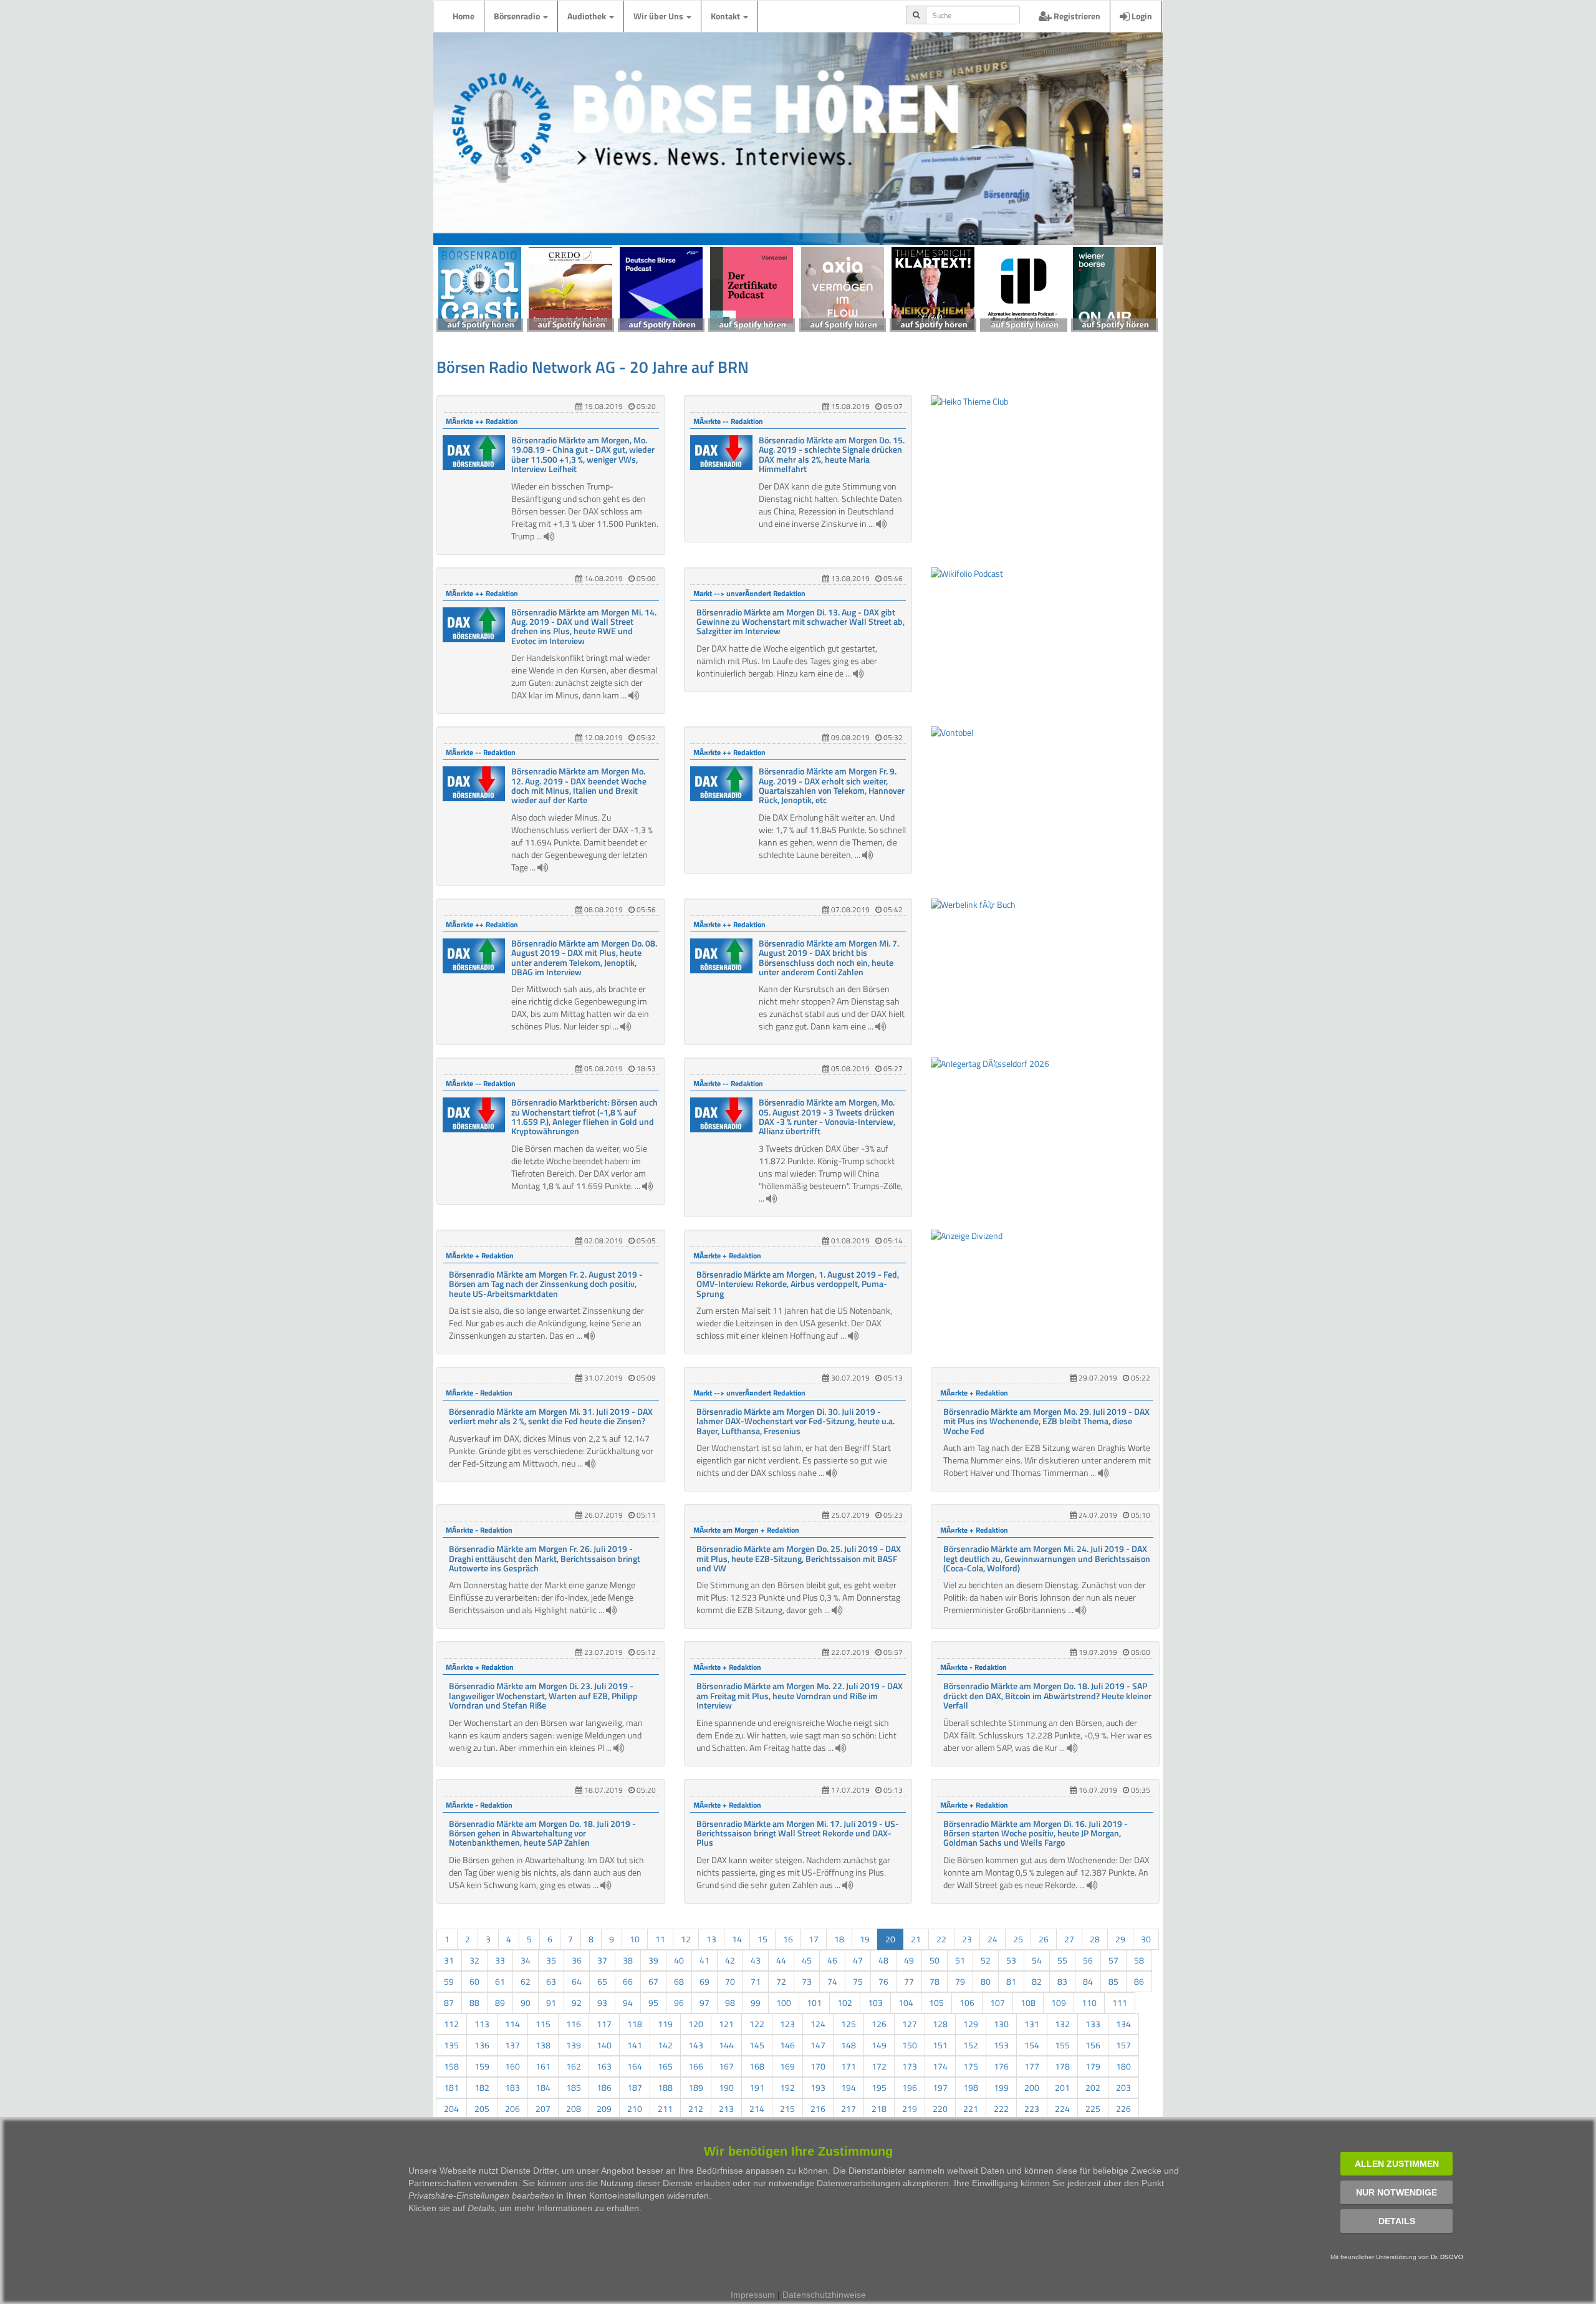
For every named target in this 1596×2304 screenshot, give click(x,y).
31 (449, 1960)
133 (1093, 2024)
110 (1089, 2003)
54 (1037, 1960)
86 (1139, 1981)
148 (848, 2045)
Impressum (753, 2295)
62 (526, 1981)
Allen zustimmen (1397, 2164)
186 (604, 2087)
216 (818, 2109)
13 (711, 1939)
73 (807, 1981)
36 (577, 1960)
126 (879, 2024)
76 (883, 1981)
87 (449, 2003)
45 (807, 1960)
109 (1059, 2003)
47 (858, 1960)
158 (451, 2066)
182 (482, 2087)
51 (960, 1960)
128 (940, 2024)
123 (787, 2024)
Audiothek (588, 16)
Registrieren (1076, 16)
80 (986, 1981)
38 (628, 1960)
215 (787, 2109)
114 (512, 2024)
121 (726, 2024)
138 (543, 2045)
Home (464, 16)
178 (1062, 2066)
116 (574, 2024)
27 (1069, 1939)
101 (814, 2003)
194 (848, 2087)
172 (879, 2066)
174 (940, 2066)
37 (602, 1960)
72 (781, 1981)
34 (526, 1960)
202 (1093, 2087)
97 (704, 2003)
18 (839, 1939)
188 (665, 2087)
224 (1062, 2109)
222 (1001, 2109)
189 (696, 2087)
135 (451, 2045)
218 (879, 2109)
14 (737, 1939)
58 (1139, 1960)
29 (1120, 1939)
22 (941, 1939)
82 (1037, 1981)
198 (971, 2087)
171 (848, 2066)
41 (704, 1960)
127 (910, 2024)
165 (665, 2066)
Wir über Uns (659, 16)
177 (1032, 2066)
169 (787, 2066)
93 (602, 2003)
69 (704, 1981)
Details (1397, 2221)
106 (967, 2003)
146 (787, 2045)
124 (818, 2024)
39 (653, 1960)
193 (818, 2087)
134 (1123, 2024)
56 (1088, 1960)
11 (660, 1939)
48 (883, 1960)
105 (936, 2003)
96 (679, 2003)
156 (1093, 2045)
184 (543, 2087)
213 (726, 2109)
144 (726, 2045)
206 (512, 2109)
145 (757, 2045)
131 (1032, 2024)
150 (910, 2045)
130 (1001, 2024)
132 (1062, 2024)
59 (449, 1981)
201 (1062, 2087)
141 (635, 2045)
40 (679, 1960)
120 (696, 2024)
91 (551, 2003)
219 (910, 2109)
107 (997, 2003)
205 (482, 2109)
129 (971, 2024)
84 (1088, 1981)
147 (818, 2045)
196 (910, 2087)
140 (604, 2045)
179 (1093, 2066)
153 (1001, 2045)
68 (679, 1981)
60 (474, 1981)
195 (879, 2087)
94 (628, 2003)
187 (635, 2087)
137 (512, 2045)
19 (865, 1939)
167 (726, 2066)
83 (1062, 1981)
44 (781, 1960)
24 (993, 1939)
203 (1123, 2087)
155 (1062, 2045)
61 (500, 1981)
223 (1032, 2109)
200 (1032, 2087)
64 (577, 1981)
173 (910, 2066)
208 (574, 2109)
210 (635, 2109)
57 (1113, 1960)
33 (500, 1960)
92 (577, 2003)
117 (604, 2024)
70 (730, 1981)
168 (757, 2066)
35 (551, 1960)
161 (543, 2066)
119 (665, 2024)
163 (604, 2066)
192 (787, 2087)
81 (1011, 1981)
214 (757, 2109)
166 (696, 2066)
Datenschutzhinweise (824, 2295)
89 (500, 2003)
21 (916, 1939)
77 (909, 1981)
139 (574, 2045)
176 (1001, 2066)
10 (635, 1939)
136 (482, 2045)
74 (832, 1981)
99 (756, 2003)
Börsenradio (518, 16)
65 (602, 1981)
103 (875, 2003)
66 (628, 1981)
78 (935, 1981)
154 (1032, 2045)
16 (788, 1939)
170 (818, 2066)
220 (940, 2109)
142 (665, 2045)
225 (1093, 2109)
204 (451, 2109)
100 (784, 2003)
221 (971, 2109)
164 (635, 2066)
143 (696, 2045)
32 (474, 1960)
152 (971, 2045)
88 (474, 2003)
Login (1141, 16)
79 (960, 1981)
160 (512, 2066)
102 (845, 2003)
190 (726, 2087)
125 (848, 2024)
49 (909, 1960)
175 (971, 2066)
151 (940, 2045)
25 (1018, 1939)
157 (1123, 2045)
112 (451, 2024)
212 (696, 2109)
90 (526, 2003)
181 (451, 2087)
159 (482, 2066)
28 (1095, 1939)
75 (858, 1981)
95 (653, 2003)
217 (848, 2109)
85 (1113, 1981)
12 (686, 1939)
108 (1028, 2003)
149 (879, 2045)
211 (665, 2109)
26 (1044, 1939)
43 (756, 1960)
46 (832, 1960)
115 (543, 2024)
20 (890, 1939)
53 (1011, 1960)
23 (967, 1939)
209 (604, 2109)
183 (512, 2087)
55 (1062, 1960)
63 (551, 1981)
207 (543, 2109)
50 (935, 1960)
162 (574, 2066)
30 (1146, 1939)
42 (730, 1960)
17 (814, 1939)
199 (1001, 2087)
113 (482, 2024)
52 (986, 1960)
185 (574, 2087)
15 (762, 1939)
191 (757, 2087)
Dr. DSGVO (1447, 2257)
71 (756, 1981)
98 (730, 2003)
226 (1123, 2109)
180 (1123, 2066)
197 (940, 2087)
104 (906, 2003)
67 (653, 1981)
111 (1120, 2003)
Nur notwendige (1396, 2192)
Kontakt (726, 16)
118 (635, 2024)
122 (757, 2024)
